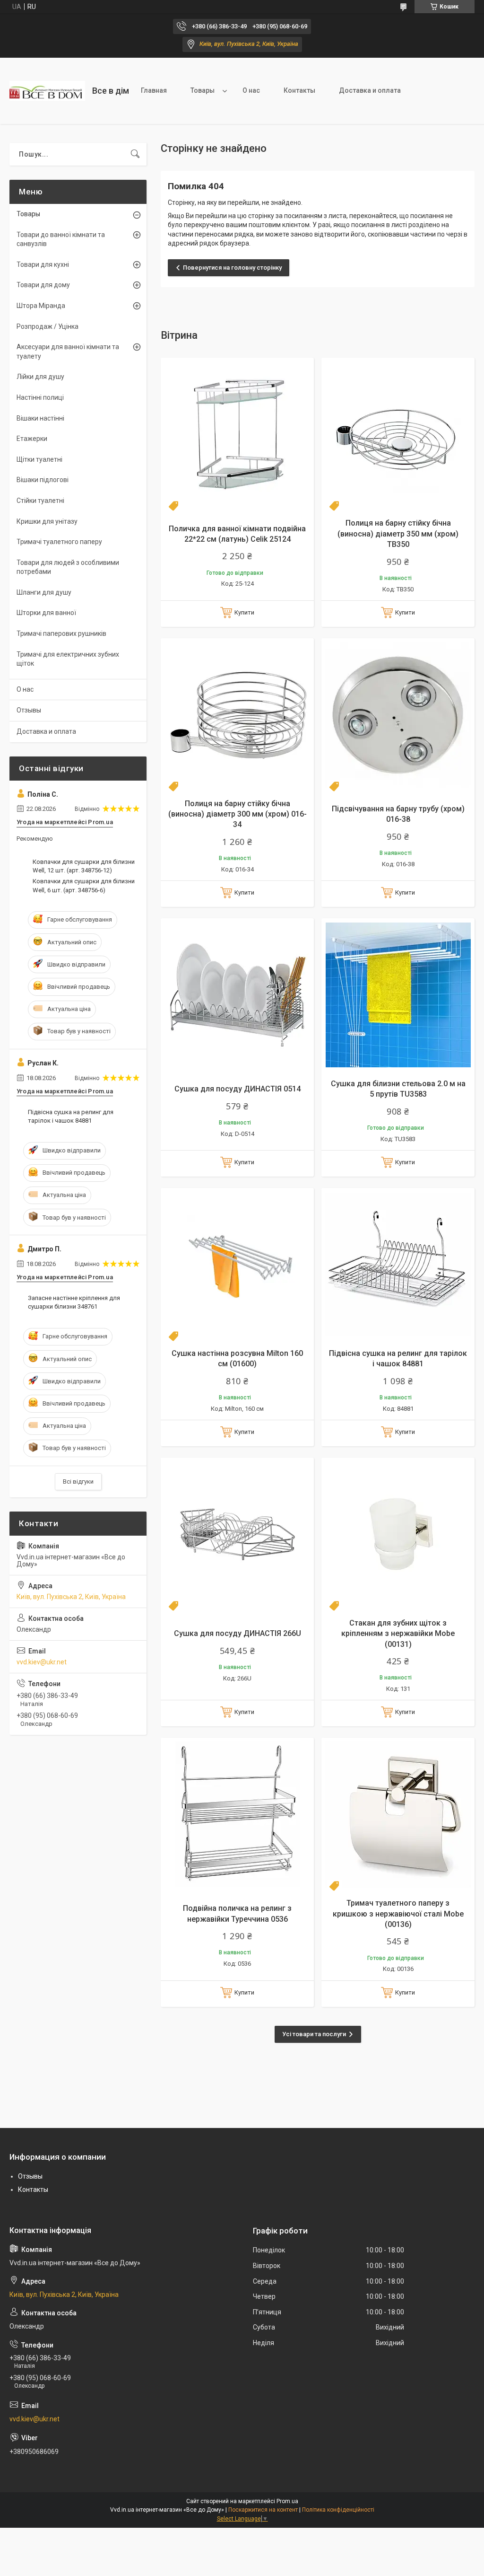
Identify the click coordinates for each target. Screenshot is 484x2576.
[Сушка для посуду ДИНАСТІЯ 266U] (237, 1534)
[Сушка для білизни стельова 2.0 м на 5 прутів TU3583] (398, 995)
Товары (203, 90)
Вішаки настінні (40, 418)
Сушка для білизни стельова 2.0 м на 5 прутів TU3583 (398, 1089)
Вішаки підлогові (43, 480)
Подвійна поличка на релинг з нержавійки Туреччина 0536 (237, 1913)
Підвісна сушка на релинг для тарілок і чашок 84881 (398, 1358)
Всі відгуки (78, 1481)
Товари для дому (43, 285)
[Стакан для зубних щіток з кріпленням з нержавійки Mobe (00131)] (398, 1534)
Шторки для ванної (46, 613)
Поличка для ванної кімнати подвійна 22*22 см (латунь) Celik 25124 (237, 534)
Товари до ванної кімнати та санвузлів (61, 239)
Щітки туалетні (39, 459)
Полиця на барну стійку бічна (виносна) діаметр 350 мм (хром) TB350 (398, 534)
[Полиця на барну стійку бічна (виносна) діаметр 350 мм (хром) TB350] (398, 434)
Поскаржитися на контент (263, 2510)
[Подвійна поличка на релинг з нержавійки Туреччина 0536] (237, 1814)
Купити (244, 612)
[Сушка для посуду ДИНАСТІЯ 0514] (237, 995)
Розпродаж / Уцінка (48, 326)
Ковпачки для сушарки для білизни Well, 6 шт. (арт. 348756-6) (84, 885)
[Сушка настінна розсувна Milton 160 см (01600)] (237, 1265)
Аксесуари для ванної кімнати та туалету (68, 352)
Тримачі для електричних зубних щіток (68, 659)
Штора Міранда (41, 306)
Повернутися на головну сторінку (232, 268)
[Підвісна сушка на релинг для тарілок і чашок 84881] (398, 1265)
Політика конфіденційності (338, 2510)
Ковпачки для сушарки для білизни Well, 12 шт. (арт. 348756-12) (84, 866)
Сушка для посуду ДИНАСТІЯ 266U (238, 1633)
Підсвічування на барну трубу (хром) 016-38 (398, 814)
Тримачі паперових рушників (61, 633)
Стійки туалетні (40, 501)
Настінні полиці (40, 397)
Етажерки (32, 439)
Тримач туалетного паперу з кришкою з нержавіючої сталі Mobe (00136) (398, 1914)
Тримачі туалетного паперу (59, 542)
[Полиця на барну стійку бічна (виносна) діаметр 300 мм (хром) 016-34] (237, 715)
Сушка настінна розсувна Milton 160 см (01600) (237, 1358)
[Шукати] (135, 154)
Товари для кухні (43, 264)
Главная (154, 90)
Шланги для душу (44, 592)
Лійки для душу (40, 377)
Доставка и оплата (370, 90)
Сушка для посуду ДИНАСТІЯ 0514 (238, 1089)
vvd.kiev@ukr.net (42, 1662)
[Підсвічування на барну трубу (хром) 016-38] (398, 715)
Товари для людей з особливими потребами (68, 567)
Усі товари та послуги (314, 2034)
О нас (251, 90)
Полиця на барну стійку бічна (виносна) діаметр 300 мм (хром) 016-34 (238, 814)
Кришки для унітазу (47, 521)
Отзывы (29, 710)
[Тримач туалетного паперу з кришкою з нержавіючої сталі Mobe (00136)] (398, 1814)
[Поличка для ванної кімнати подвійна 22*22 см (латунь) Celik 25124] (237, 434)
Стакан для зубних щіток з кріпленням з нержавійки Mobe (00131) (398, 1634)
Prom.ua (287, 2501)
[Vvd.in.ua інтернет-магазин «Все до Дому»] (47, 91)
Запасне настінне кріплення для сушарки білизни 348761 (74, 1302)
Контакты (299, 90)
